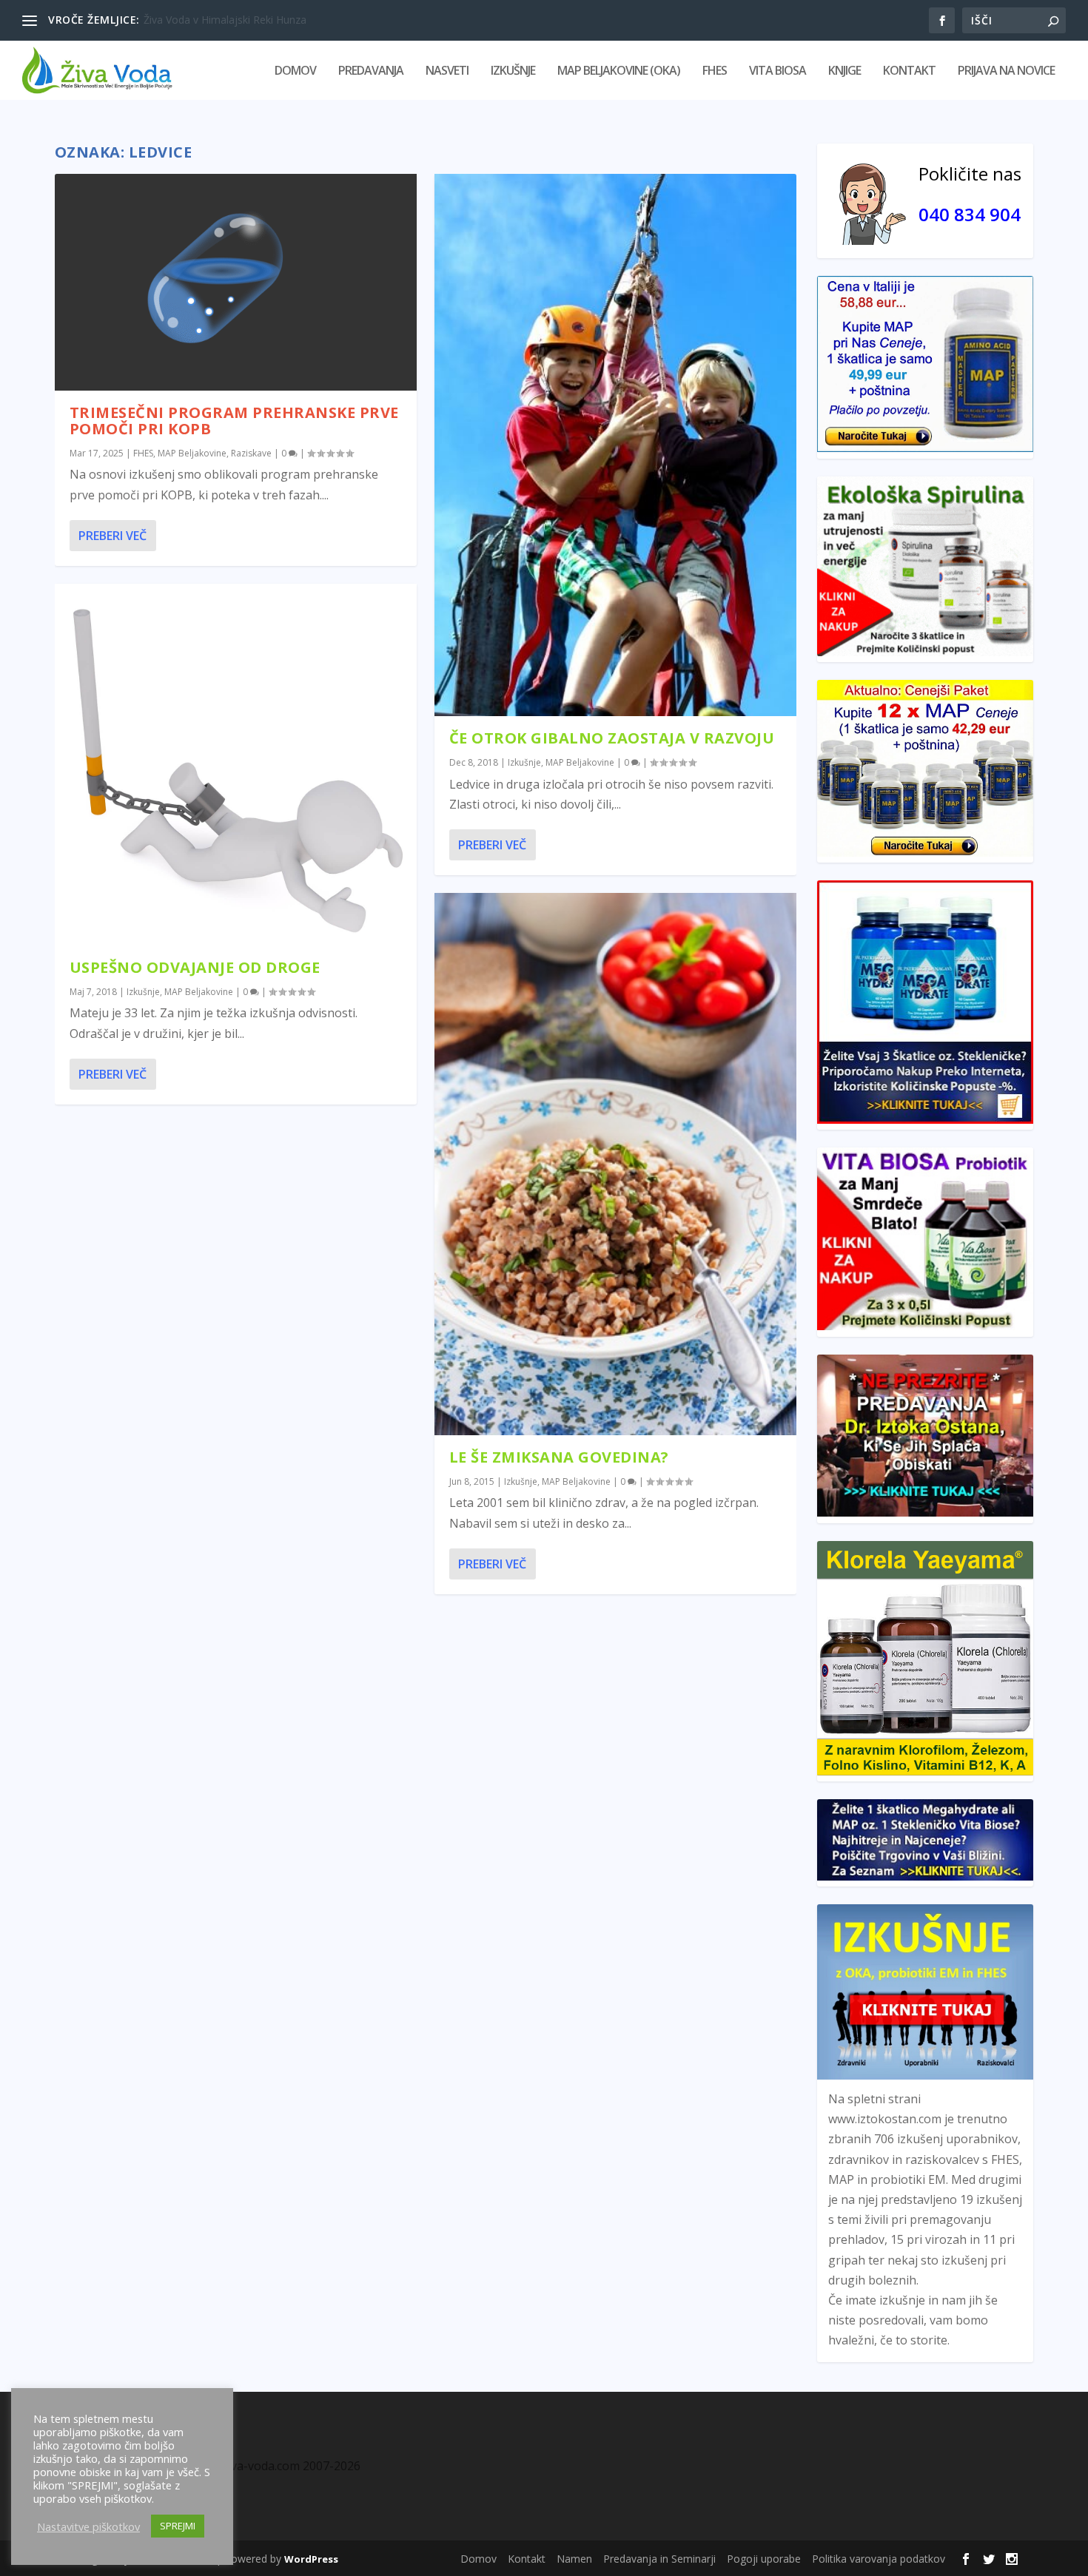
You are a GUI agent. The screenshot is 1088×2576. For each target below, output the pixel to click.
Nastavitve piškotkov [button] (88, 2526)
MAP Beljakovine (192, 453)
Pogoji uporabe (764, 2559)
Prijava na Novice (1006, 71)
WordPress (311, 2559)
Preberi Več (113, 536)
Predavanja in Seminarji (659, 2559)
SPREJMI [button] (178, 2526)
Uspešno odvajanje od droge (195, 967)
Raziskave (251, 453)
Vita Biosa (778, 71)
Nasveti (447, 71)
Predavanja (371, 71)
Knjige (844, 71)
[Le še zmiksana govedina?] (615, 1164)
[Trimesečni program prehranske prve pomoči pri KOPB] (236, 282)
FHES (715, 71)
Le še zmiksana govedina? (559, 1457)
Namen (574, 2559)
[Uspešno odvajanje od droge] (236, 765)
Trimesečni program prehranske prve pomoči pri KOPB (234, 421)
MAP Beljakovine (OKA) (619, 71)
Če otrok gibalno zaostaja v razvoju (612, 738)
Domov (295, 71)
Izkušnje (513, 71)
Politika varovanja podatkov (879, 2559)
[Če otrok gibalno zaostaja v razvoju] (615, 445)
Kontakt (909, 71)
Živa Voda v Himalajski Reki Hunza (225, 20)
